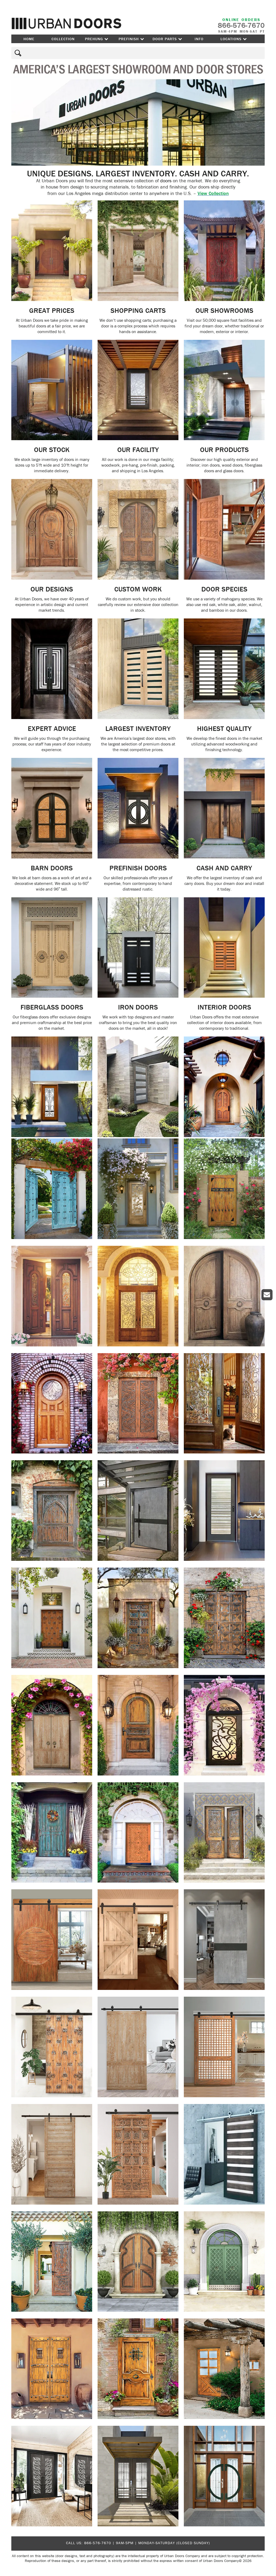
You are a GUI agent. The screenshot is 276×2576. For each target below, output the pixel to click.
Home (29, 39)
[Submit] (17, 53)
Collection (63, 39)
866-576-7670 (98, 2543)
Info (199, 39)
